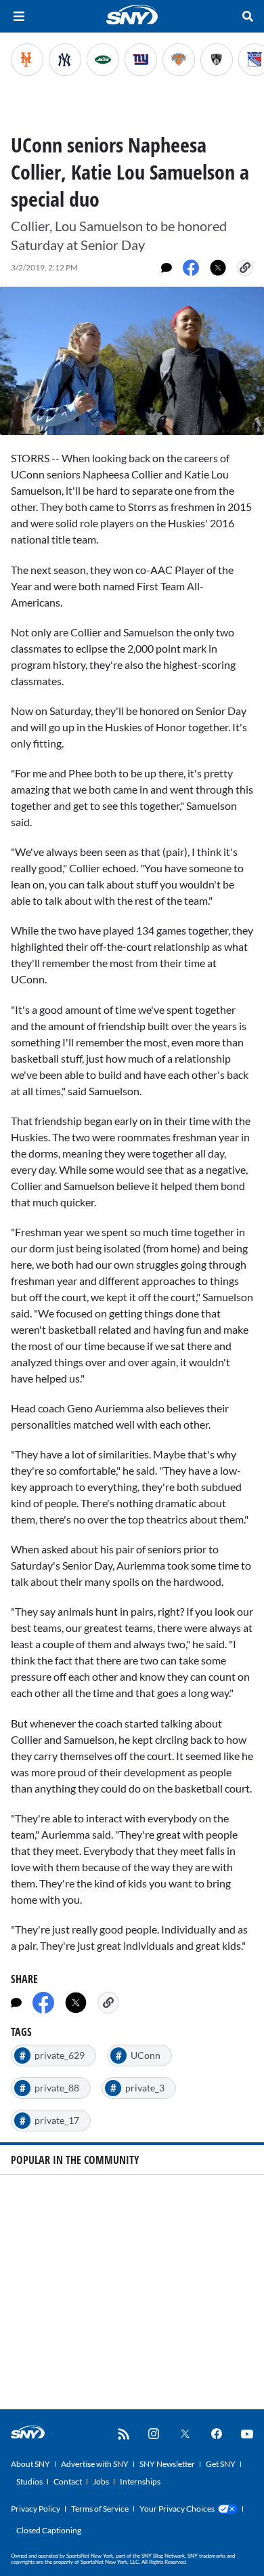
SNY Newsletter (167, 2464)
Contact (68, 2481)
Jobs (101, 2481)
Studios (29, 2481)
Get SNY (221, 2464)
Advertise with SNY (95, 2464)
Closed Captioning (49, 2530)
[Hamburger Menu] (19, 16)
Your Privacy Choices (177, 2509)
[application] (132, 361)
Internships (140, 2481)
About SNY (30, 2464)
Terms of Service (100, 2509)
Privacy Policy (36, 2509)
